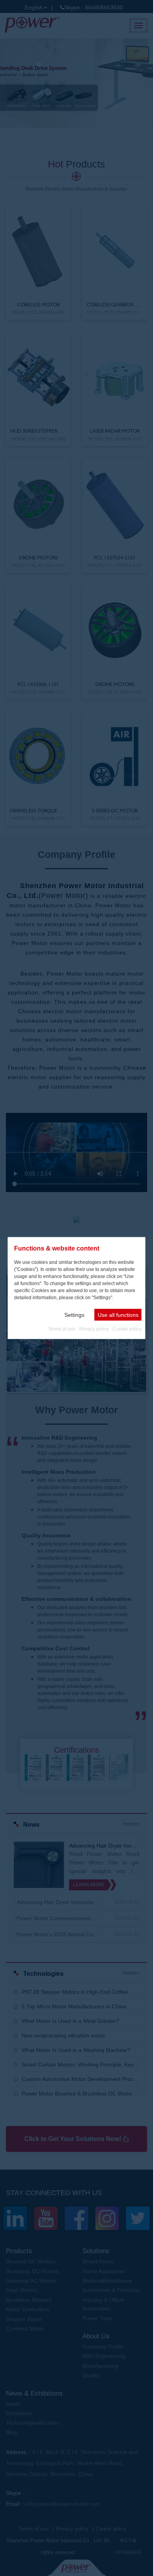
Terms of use (62, 1329)
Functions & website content (57, 1248)
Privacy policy (94, 1329)
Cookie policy (127, 1329)
